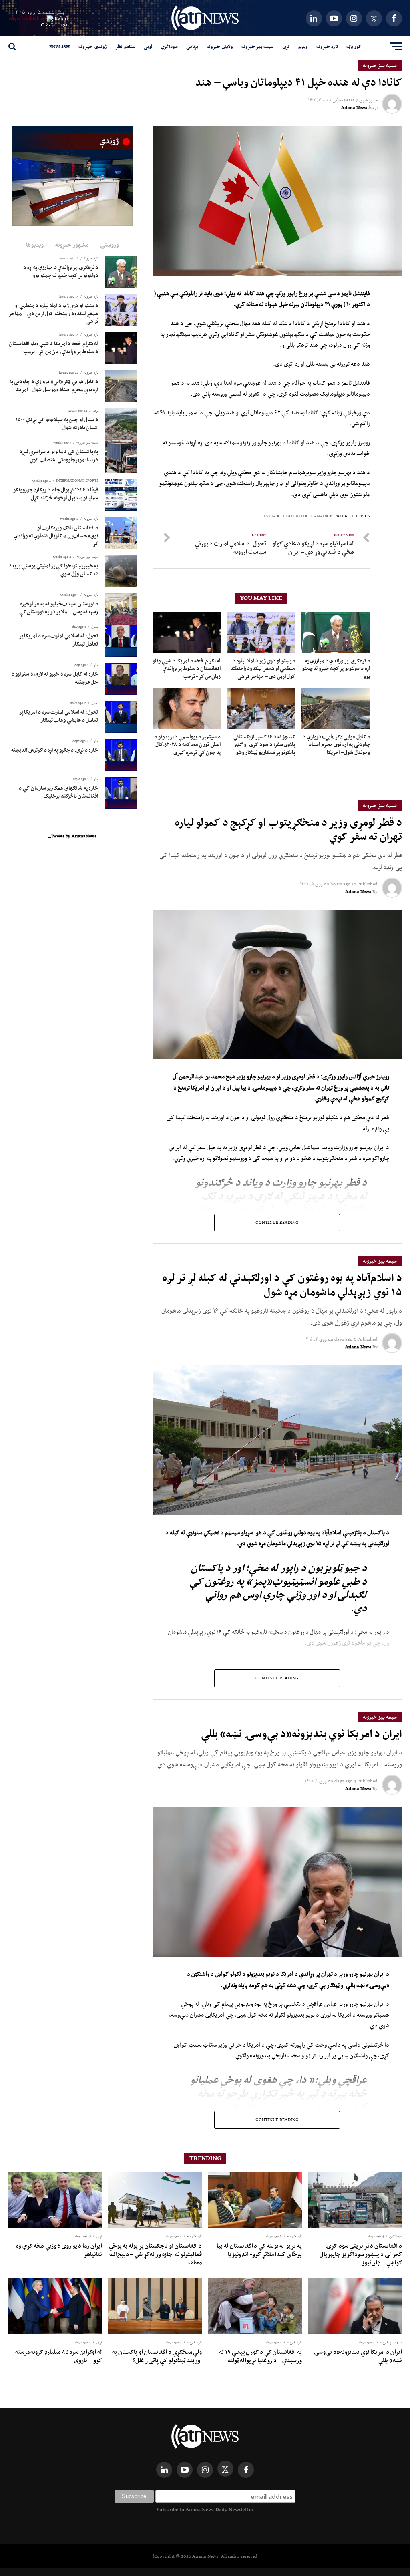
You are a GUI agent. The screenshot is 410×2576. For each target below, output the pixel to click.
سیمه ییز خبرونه (257, 46)
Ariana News (354, 107)
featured (293, 516)
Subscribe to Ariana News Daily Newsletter (205, 2509)
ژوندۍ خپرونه (93, 46)
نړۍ (286, 46)
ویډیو (303, 46)
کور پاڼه (354, 46)
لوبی (148, 46)
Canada (320, 516)
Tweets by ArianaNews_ (72, 836)
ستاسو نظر (125, 46)
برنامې (192, 46)
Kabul (61, 18)
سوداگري (169, 46)
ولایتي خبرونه (220, 46)
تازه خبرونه (327, 46)
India (270, 516)
